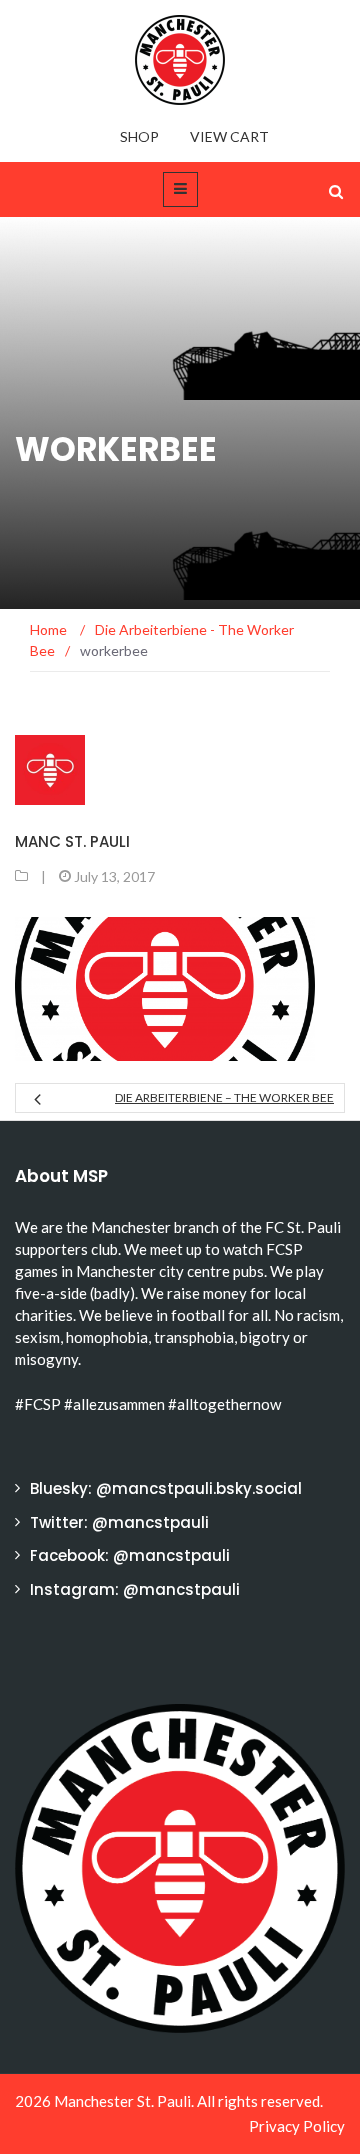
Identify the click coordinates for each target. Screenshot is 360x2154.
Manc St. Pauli (72, 841)
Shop (139, 136)
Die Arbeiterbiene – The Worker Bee (224, 1097)
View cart (229, 136)
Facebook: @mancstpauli (130, 1555)
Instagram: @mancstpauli (135, 1589)
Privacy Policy (297, 2126)
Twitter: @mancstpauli (119, 1522)
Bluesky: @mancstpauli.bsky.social (166, 1488)
